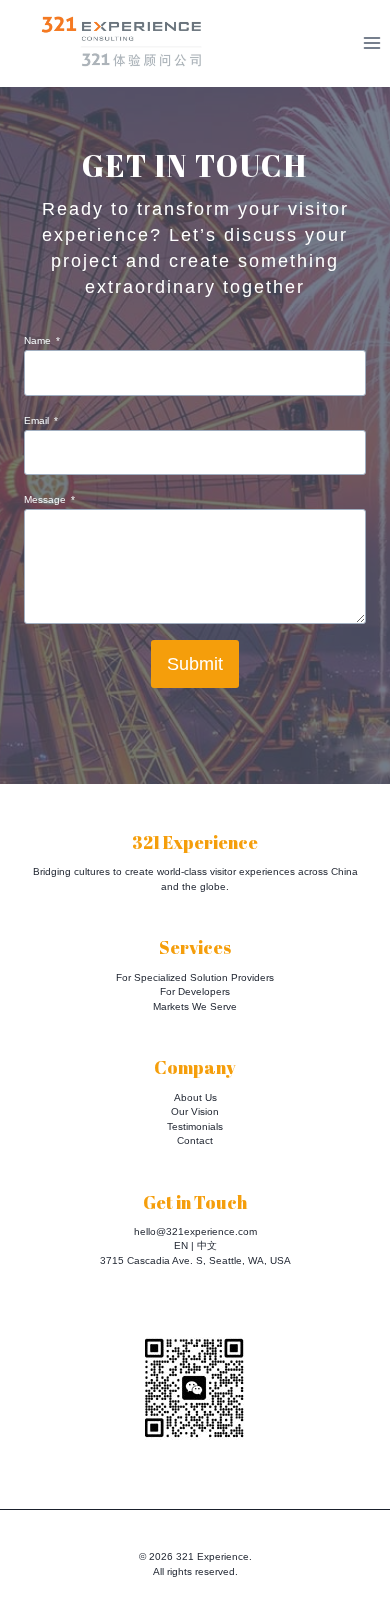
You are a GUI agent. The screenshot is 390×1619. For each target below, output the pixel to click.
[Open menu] (371, 43)
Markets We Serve (195, 1006)
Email (41, 420)
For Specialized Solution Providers (195, 977)
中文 (207, 1245)
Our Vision (195, 1111)
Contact (195, 1140)
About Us (195, 1097)
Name (42, 340)
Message (49, 499)
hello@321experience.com (195, 1231)
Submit (195, 664)
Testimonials (195, 1126)
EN (181, 1245)
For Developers (195, 991)
